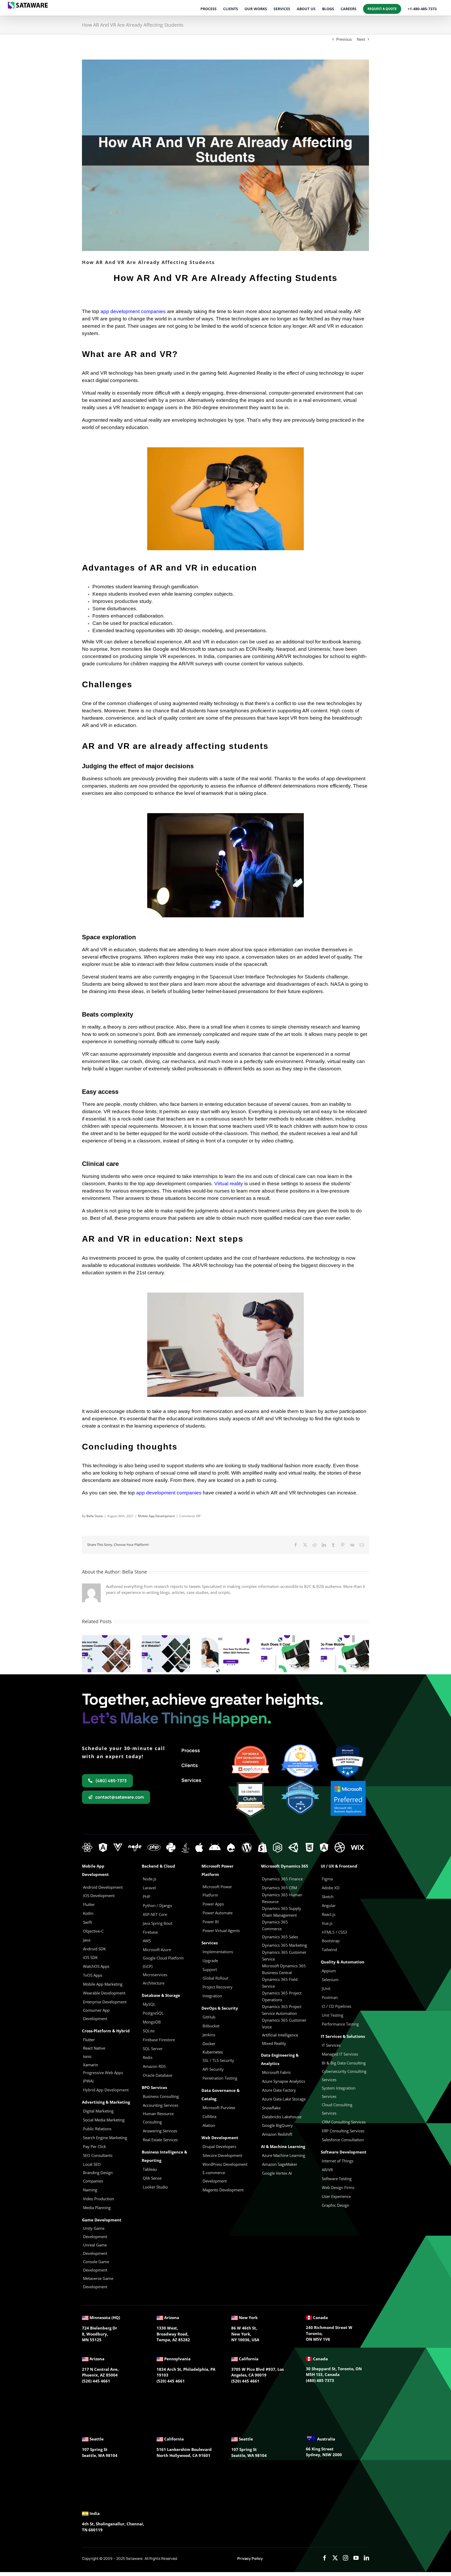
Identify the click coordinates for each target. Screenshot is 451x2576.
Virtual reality (229, 1184)
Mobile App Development (156, 1516)
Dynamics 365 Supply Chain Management (282, 1912)
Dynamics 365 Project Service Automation (282, 2010)
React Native (94, 2048)
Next (361, 39)
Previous (344, 39)
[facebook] (325, 2558)
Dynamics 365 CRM (280, 1888)
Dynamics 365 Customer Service (284, 1956)
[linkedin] (366, 2558)
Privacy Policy (250, 2558)
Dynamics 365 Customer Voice (284, 2023)
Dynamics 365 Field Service (280, 1983)
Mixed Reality (274, 2043)
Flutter (89, 2040)
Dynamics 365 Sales (280, 1937)
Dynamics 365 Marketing (284, 1945)
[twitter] (335, 2558)
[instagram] (346, 2558)
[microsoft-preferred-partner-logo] (348, 1783)
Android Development (103, 1887)
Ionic (87, 2056)
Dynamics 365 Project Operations (282, 1996)
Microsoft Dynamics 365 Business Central (284, 1969)
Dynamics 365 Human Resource (282, 1898)
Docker (209, 2044)
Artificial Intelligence (280, 2035)
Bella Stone (95, 1516)
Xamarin (91, 2065)
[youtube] (356, 2558)
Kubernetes (213, 2052)
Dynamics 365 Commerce (275, 1925)
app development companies (133, 311)
